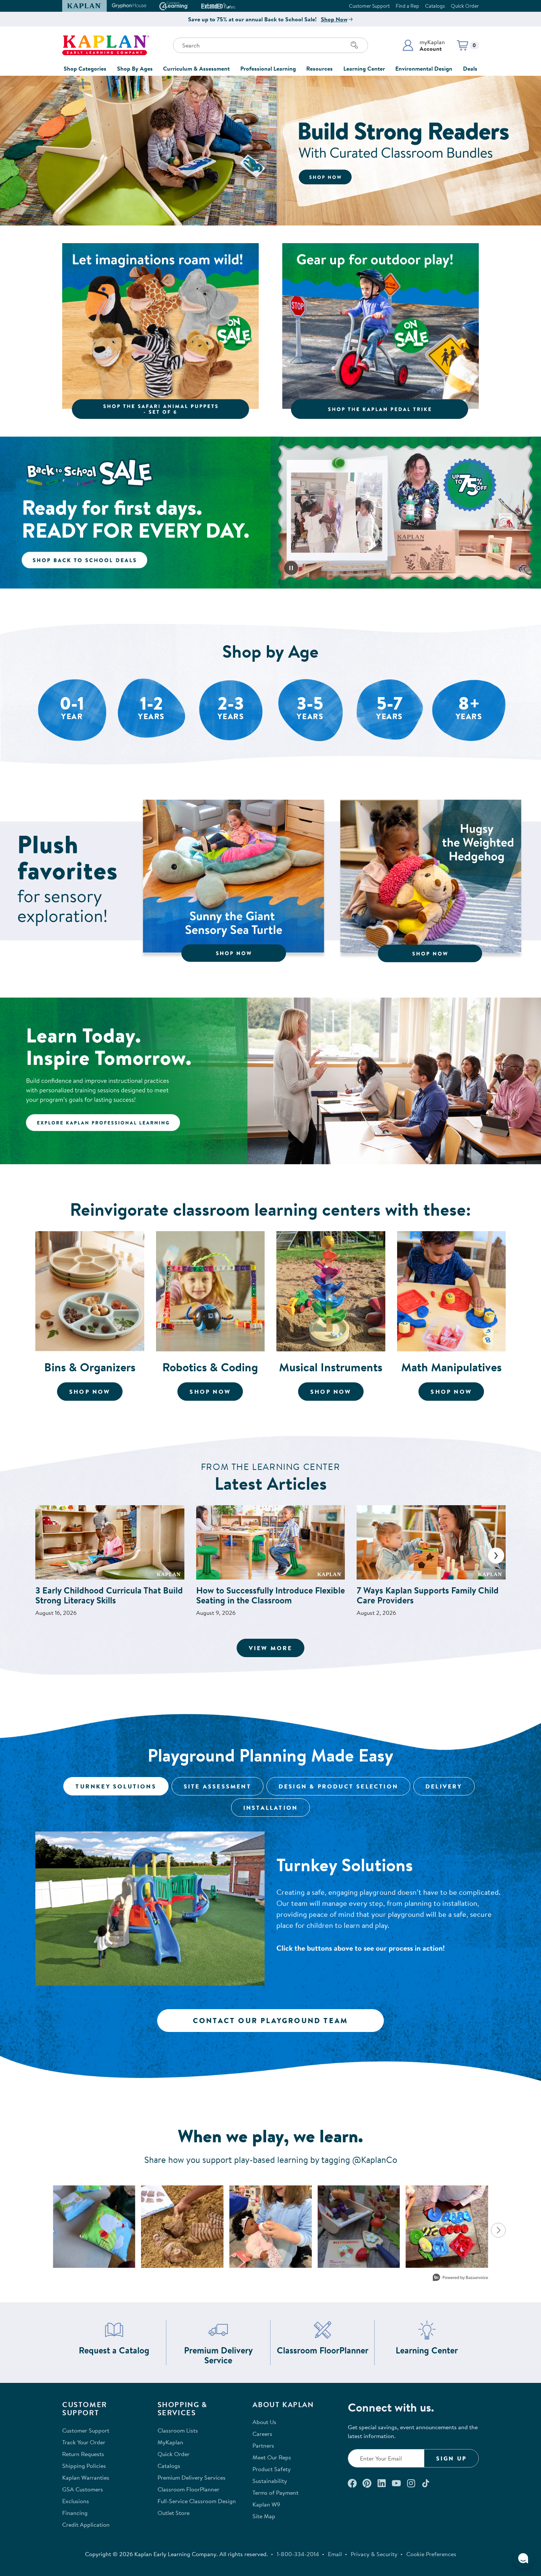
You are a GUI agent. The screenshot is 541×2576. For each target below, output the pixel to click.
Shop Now (334, 19)
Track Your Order (84, 2442)
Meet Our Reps (272, 2457)
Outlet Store (174, 2513)
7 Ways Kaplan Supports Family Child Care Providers (428, 1595)
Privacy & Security (374, 2554)
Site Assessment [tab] (218, 1786)
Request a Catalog (114, 2350)
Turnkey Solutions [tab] (116, 1786)
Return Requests (83, 2454)
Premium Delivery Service (224, 2355)
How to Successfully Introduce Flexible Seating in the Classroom (270, 1595)
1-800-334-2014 (298, 2554)
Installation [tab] (270, 1808)
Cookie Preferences (431, 2554)
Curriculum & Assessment (196, 68)
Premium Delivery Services (192, 2477)
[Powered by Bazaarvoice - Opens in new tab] (460, 2278)
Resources (319, 68)
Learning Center (364, 68)
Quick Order (465, 6)
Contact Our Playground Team (270, 2020)
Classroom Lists (178, 2430)
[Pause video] (291, 568)
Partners (263, 2445)
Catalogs (435, 6)
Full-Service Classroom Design (197, 2501)
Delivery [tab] (444, 1786)
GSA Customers (83, 2489)
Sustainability (270, 2481)
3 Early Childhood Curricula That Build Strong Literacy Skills (109, 1595)
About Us (264, 2422)
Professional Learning (268, 68)
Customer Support (369, 6)
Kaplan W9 (266, 2504)
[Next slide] (496, 1556)
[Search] (354, 45)
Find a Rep (407, 6)
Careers (262, 2434)
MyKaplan (170, 2442)
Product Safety (272, 2469)
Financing (75, 2513)
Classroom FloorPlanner (323, 2350)
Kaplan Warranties (86, 2477)
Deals (470, 68)
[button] (423, 45)
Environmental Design (424, 68)
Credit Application (86, 2525)
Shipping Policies (84, 2466)
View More (277, 1648)
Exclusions (76, 2501)
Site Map (264, 2516)
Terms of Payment (275, 2492)
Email (335, 2554)
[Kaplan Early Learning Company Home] (106, 45)
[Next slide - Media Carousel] (498, 2230)
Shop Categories (85, 68)
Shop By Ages (135, 68)
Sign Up (451, 2458)
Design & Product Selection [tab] (338, 1786)
